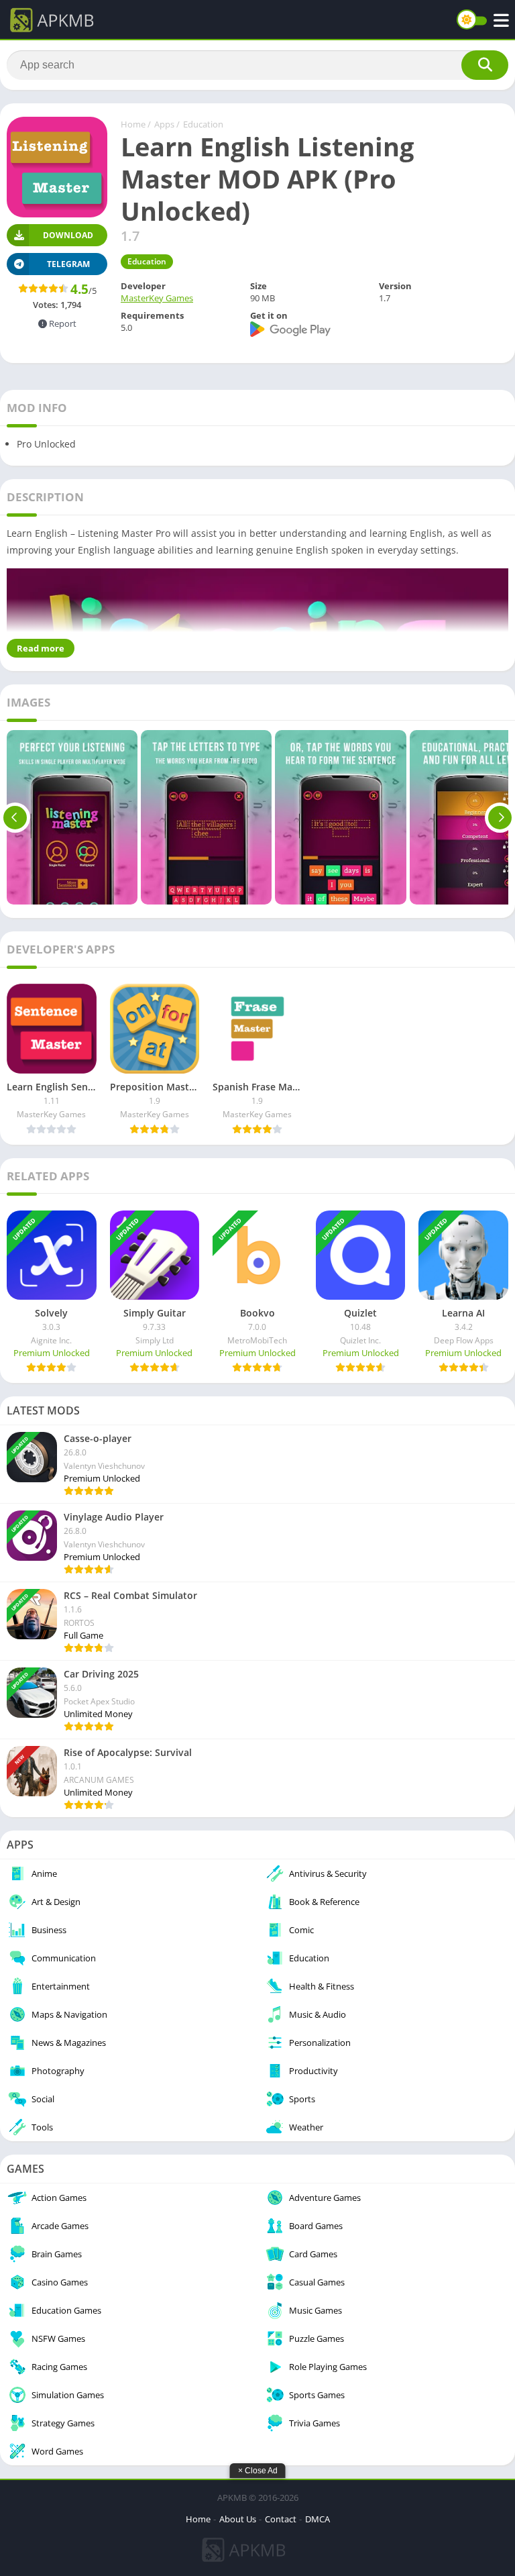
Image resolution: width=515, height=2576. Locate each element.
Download (68, 235)
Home (133, 124)
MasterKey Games (157, 298)
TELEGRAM (68, 264)
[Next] (500, 817)
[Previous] (15, 817)
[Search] (485, 65)
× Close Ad (258, 2471)
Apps (164, 124)
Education (203, 124)
